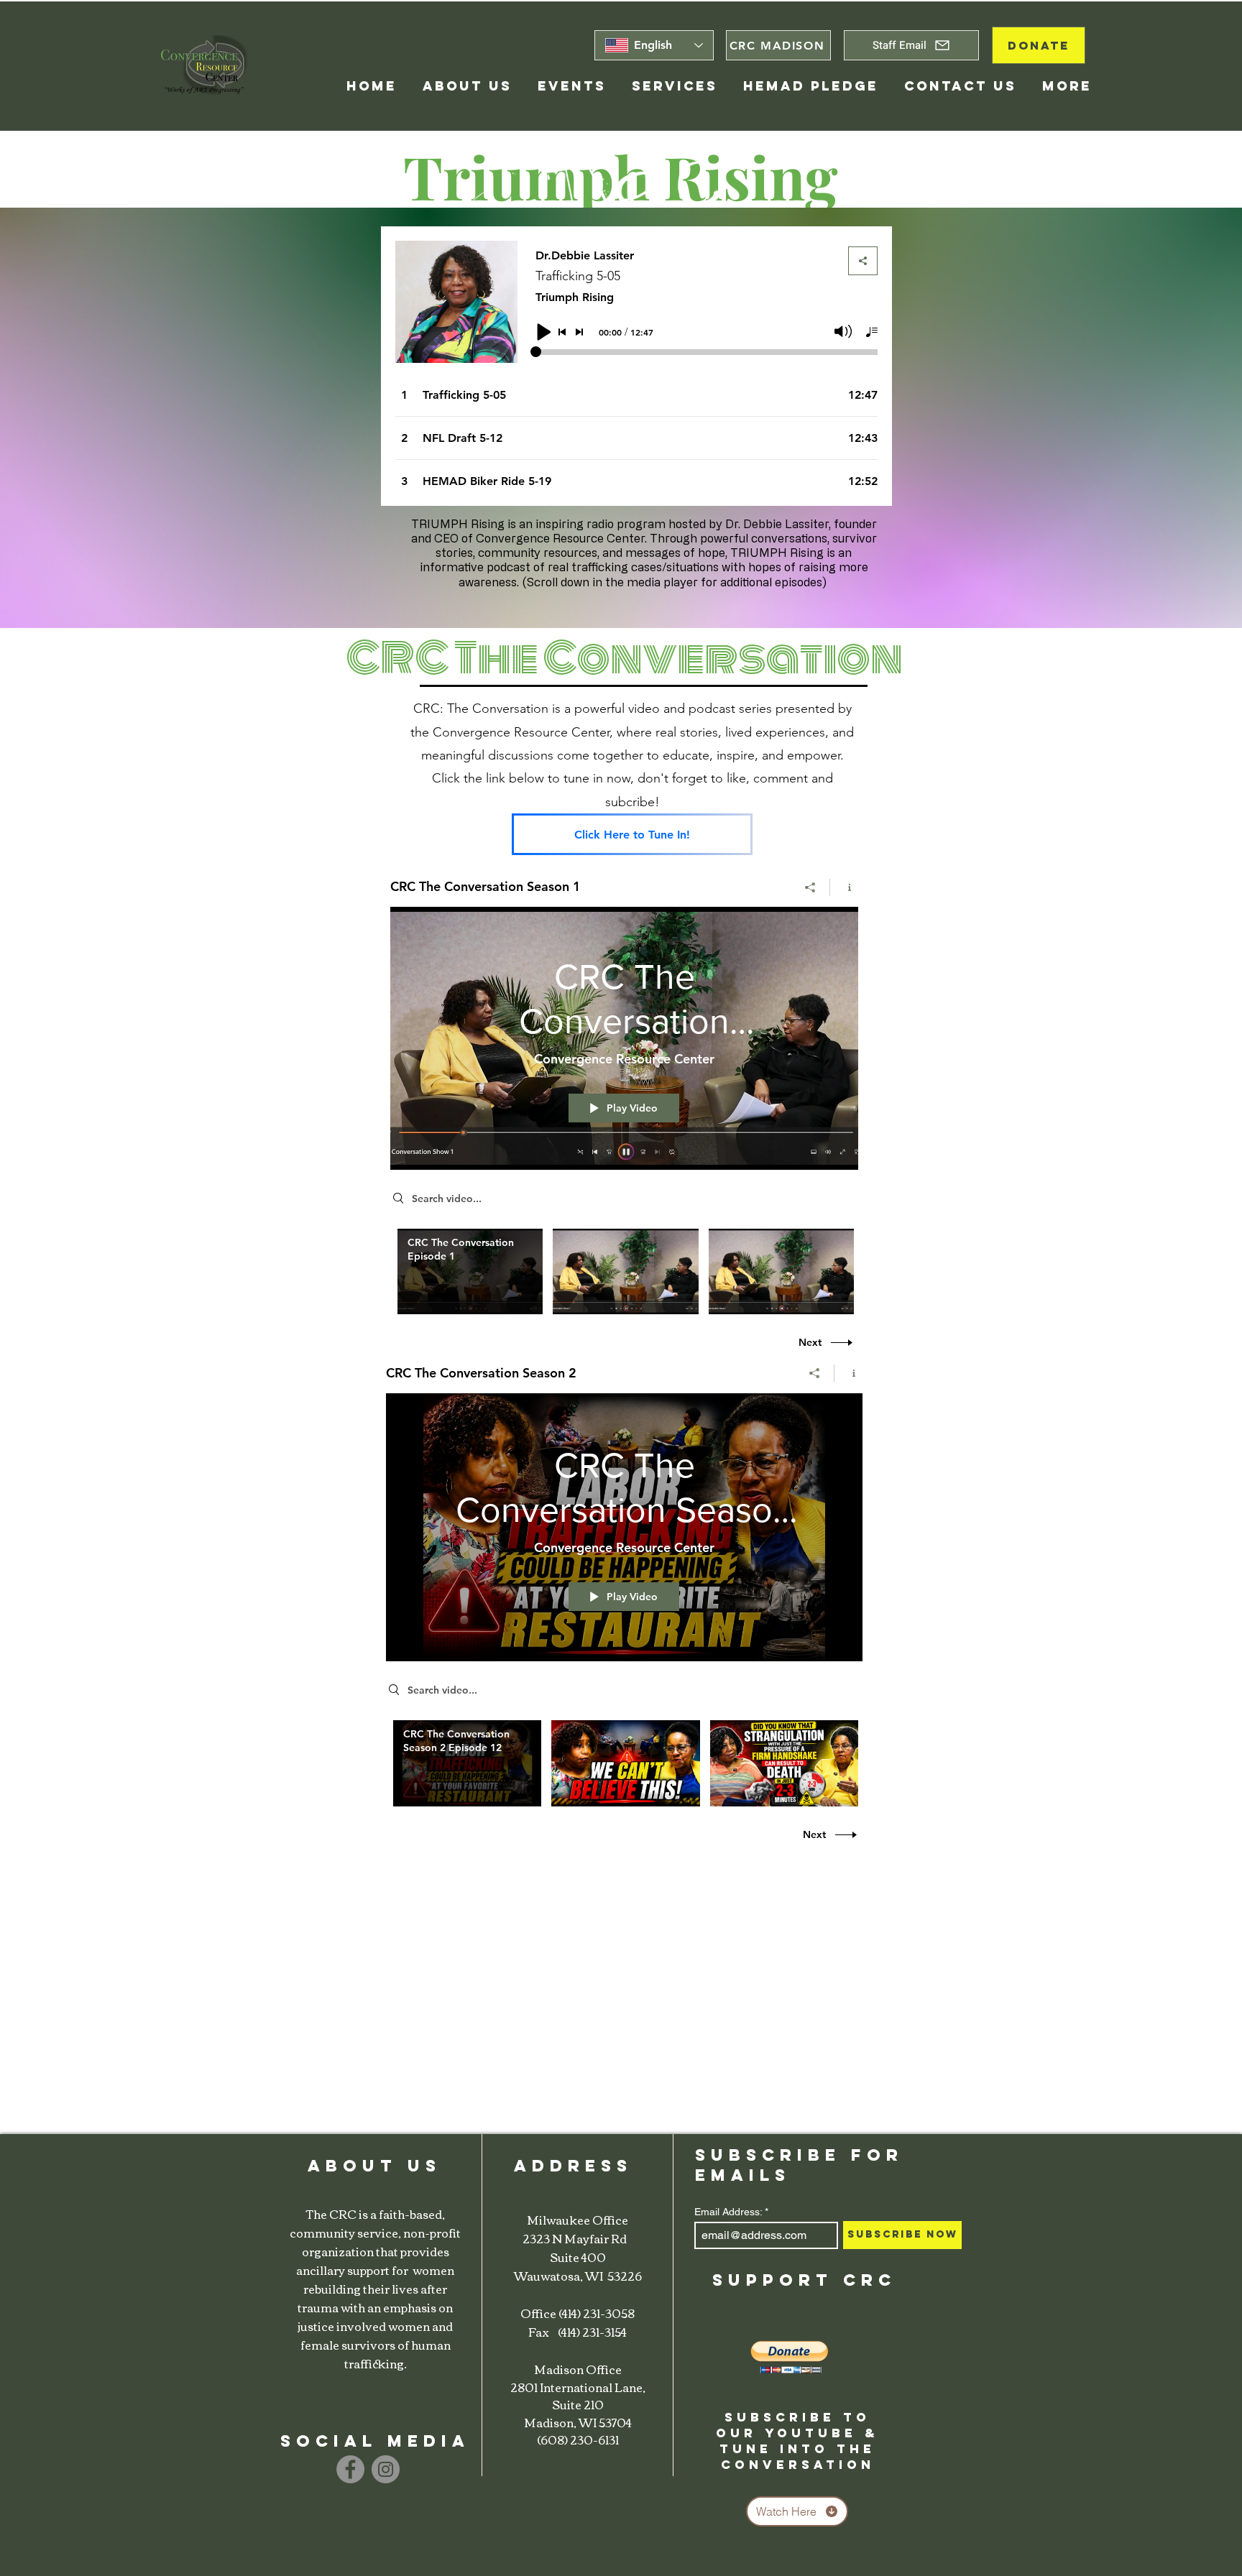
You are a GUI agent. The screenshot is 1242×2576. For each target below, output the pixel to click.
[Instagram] (386, 2469)
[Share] (810, 887)
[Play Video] (470, 1271)
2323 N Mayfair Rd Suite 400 (578, 2248)
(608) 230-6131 (578, 2439)
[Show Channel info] (844, 887)
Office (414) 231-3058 (578, 2313)
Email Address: (728, 2212)
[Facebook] (350, 2469)
